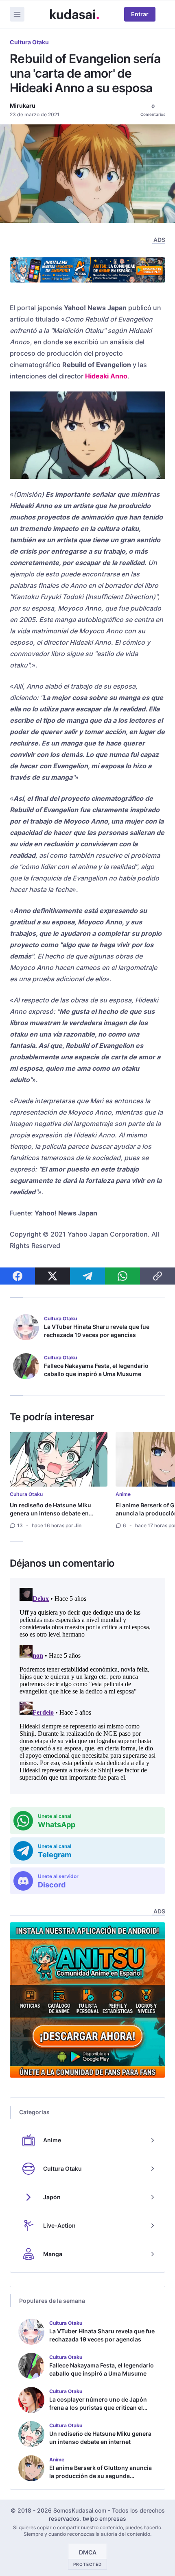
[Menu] (17, 14)
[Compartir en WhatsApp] (122, 1276)
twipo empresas (104, 2518)
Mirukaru (23, 105)
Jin (78, 1525)
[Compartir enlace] (157, 1276)
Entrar (140, 14)
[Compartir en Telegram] (87, 1276)
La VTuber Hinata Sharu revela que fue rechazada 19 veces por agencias (97, 1331)
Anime (123, 1494)
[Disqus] (87, 1686)
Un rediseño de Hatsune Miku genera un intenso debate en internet (50, 1513)
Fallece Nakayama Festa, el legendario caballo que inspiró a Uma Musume (96, 1370)
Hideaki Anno (106, 376)
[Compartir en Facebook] (17, 1276)
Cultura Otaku (29, 42)
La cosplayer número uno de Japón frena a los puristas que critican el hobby (98, 2408)
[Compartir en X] (52, 1276)
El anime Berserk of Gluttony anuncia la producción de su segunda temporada (101, 2476)
